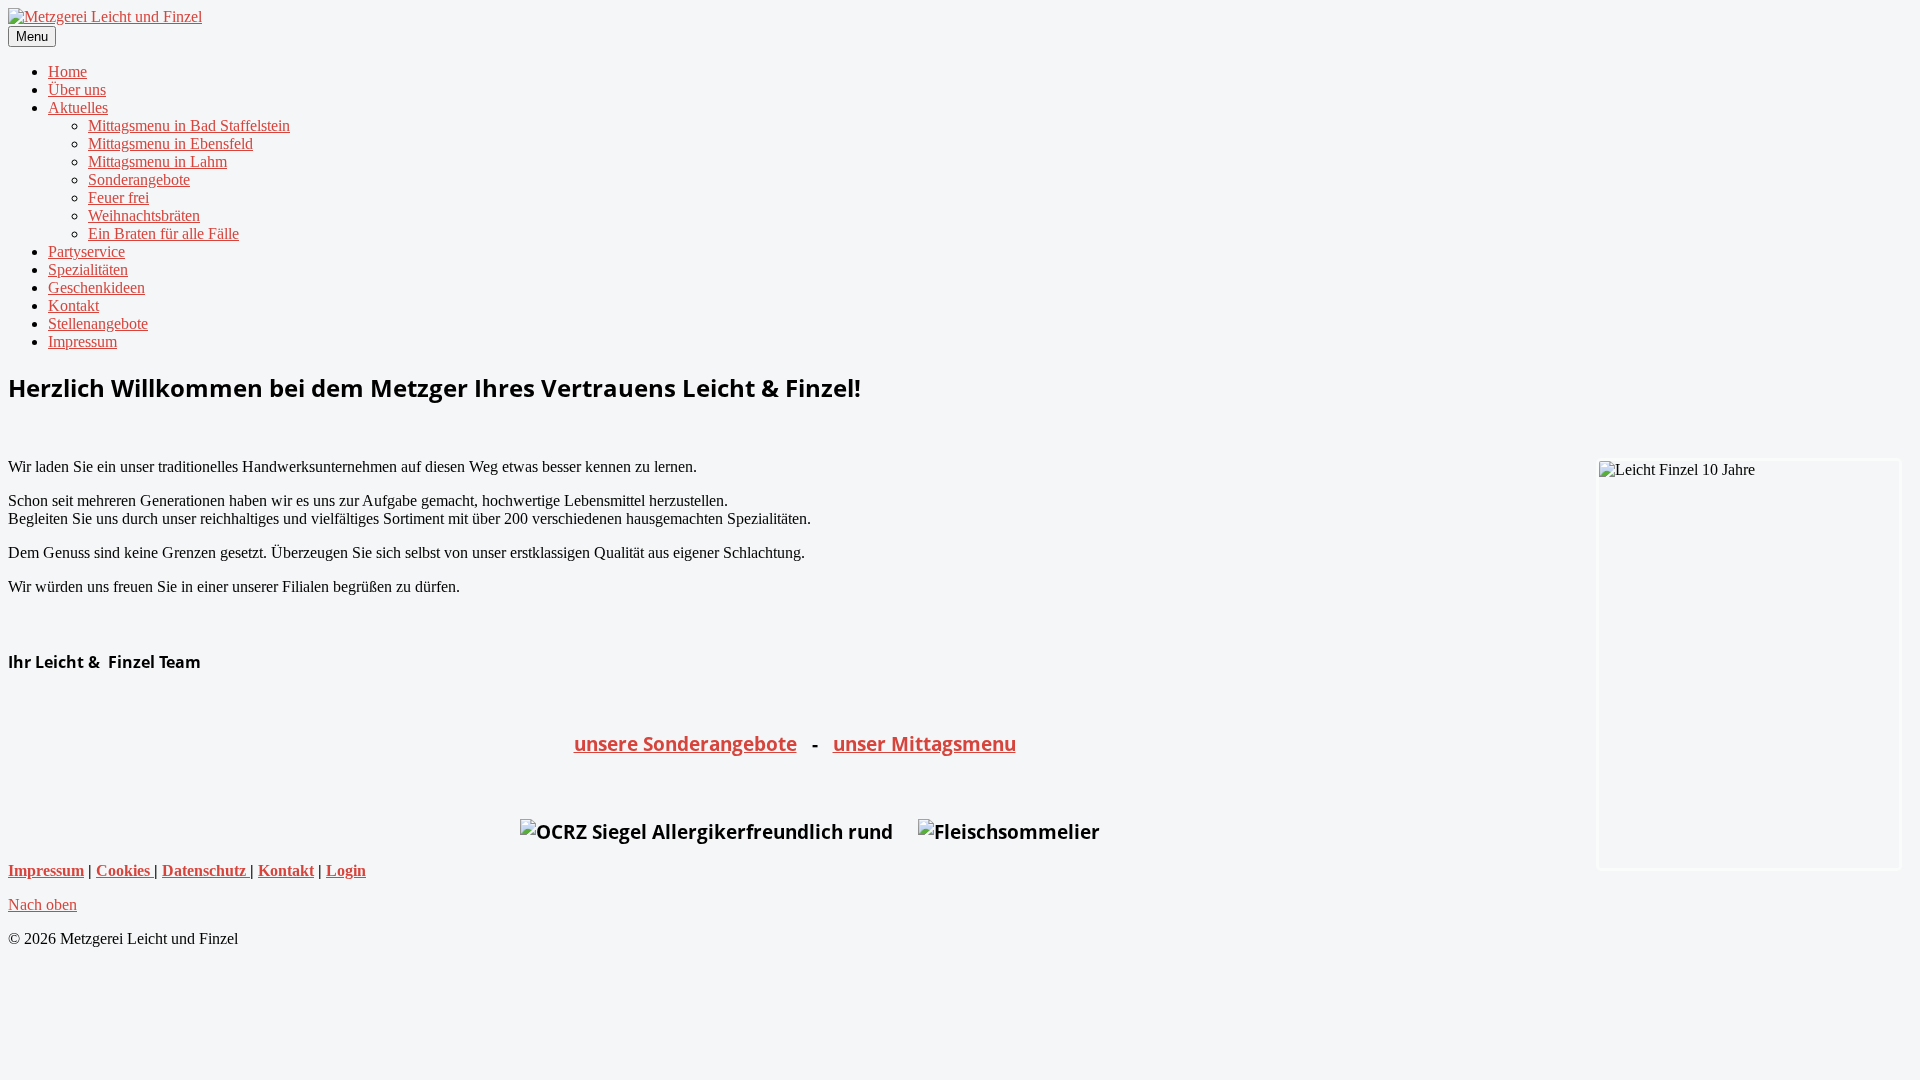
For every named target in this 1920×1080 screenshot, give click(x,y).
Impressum (82, 341)
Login (346, 870)
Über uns (77, 89)
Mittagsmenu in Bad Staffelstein (189, 125)
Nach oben (42, 904)
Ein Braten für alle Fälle (163, 233)
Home (67, 71)
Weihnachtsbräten (144, 215)
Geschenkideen (96, 287)
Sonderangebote (139, 179)
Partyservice (86, 251)
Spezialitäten (88, 269)
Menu (32, 36)
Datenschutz (206, 870)
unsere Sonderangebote (685, 743)
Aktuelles (78, 107)
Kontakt (73, 305)
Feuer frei (118, 197)
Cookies (125, 870)
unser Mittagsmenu (924, 743)
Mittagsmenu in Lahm (157, 161)
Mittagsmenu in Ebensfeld (170, 143)
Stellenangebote (98, 323)
